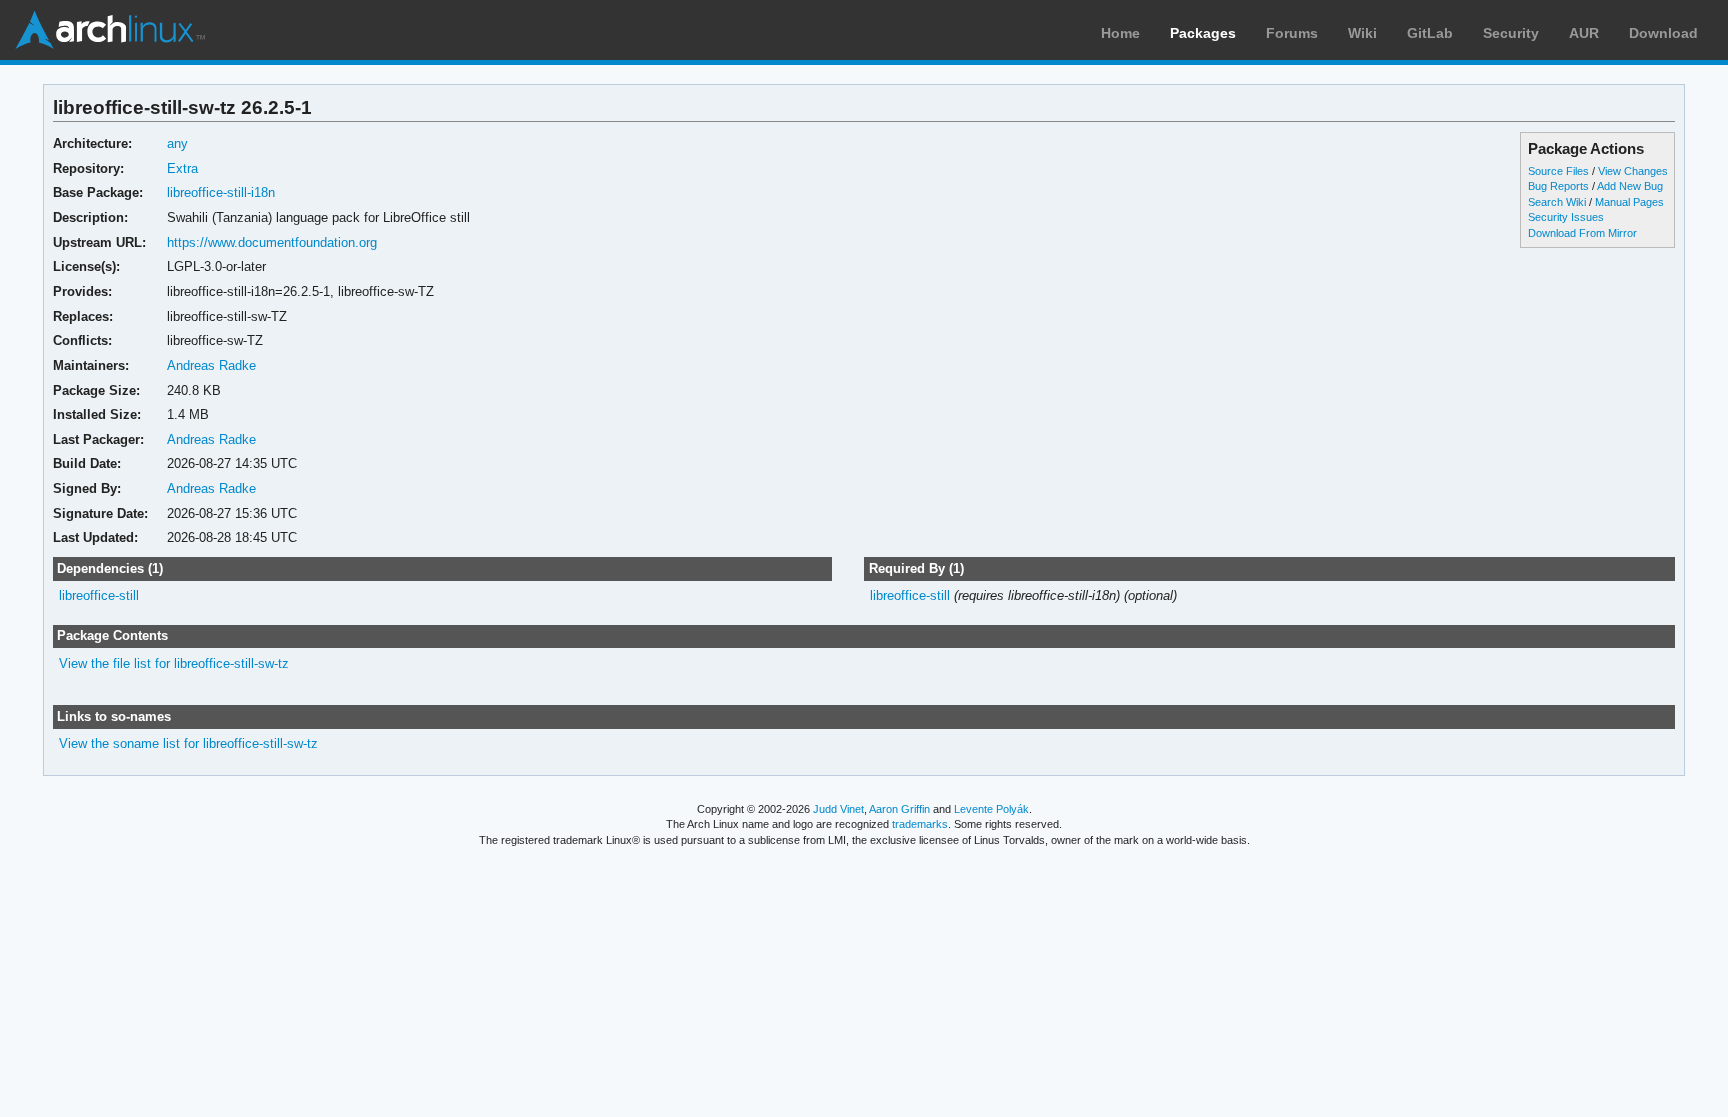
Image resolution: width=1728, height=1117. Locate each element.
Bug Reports (1558, 186)
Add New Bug (1630, 186)
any (177, 143)
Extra (182, 168)
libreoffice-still (99, 595)
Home (1120, 33)
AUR (1584, 33)
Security (1511, 33)
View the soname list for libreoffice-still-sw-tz (188, 743)
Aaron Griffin (899, 809)
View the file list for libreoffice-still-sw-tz (174, 663)
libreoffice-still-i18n (221, 192)
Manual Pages (1629, 202)
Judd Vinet (838, 809)
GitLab (1430, 33)
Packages (1203, 33)
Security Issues (1566, 217)
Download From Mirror (1582, 233)
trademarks (920, 824)
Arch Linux (110, 30)
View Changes (1633, 171)
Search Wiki (1557, 202)
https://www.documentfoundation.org (272, 242)
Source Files (1558, 171)
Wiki (1362, 33)
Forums (1292, 33)
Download (1663, 33)
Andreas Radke (211, 365)
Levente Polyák (991, 809)
